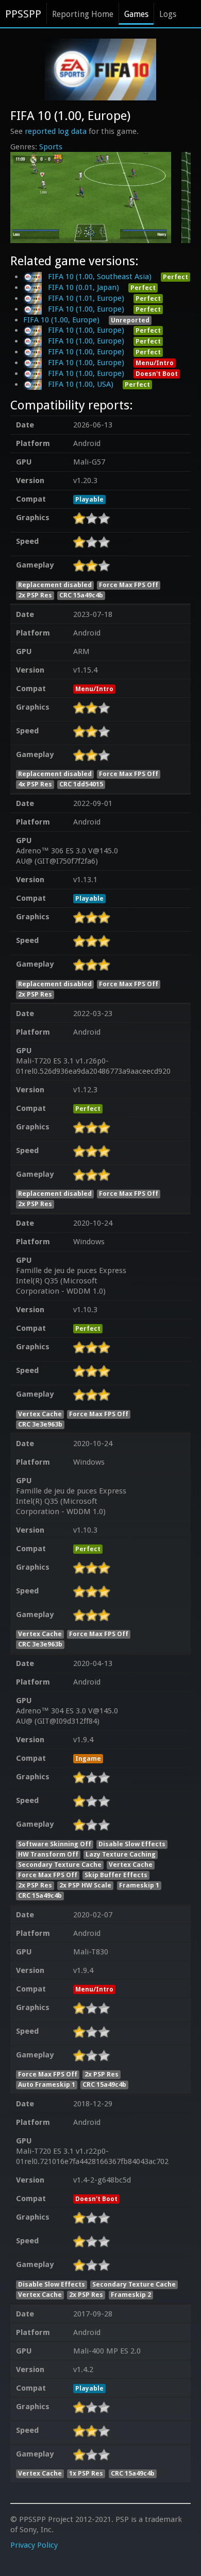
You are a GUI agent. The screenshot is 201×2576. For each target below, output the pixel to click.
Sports (51, 147)
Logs (168, 14)
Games (136, 14)
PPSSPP (23, 14)
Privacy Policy (34, 2545)
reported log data (56, 131)
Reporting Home (83, 14)
